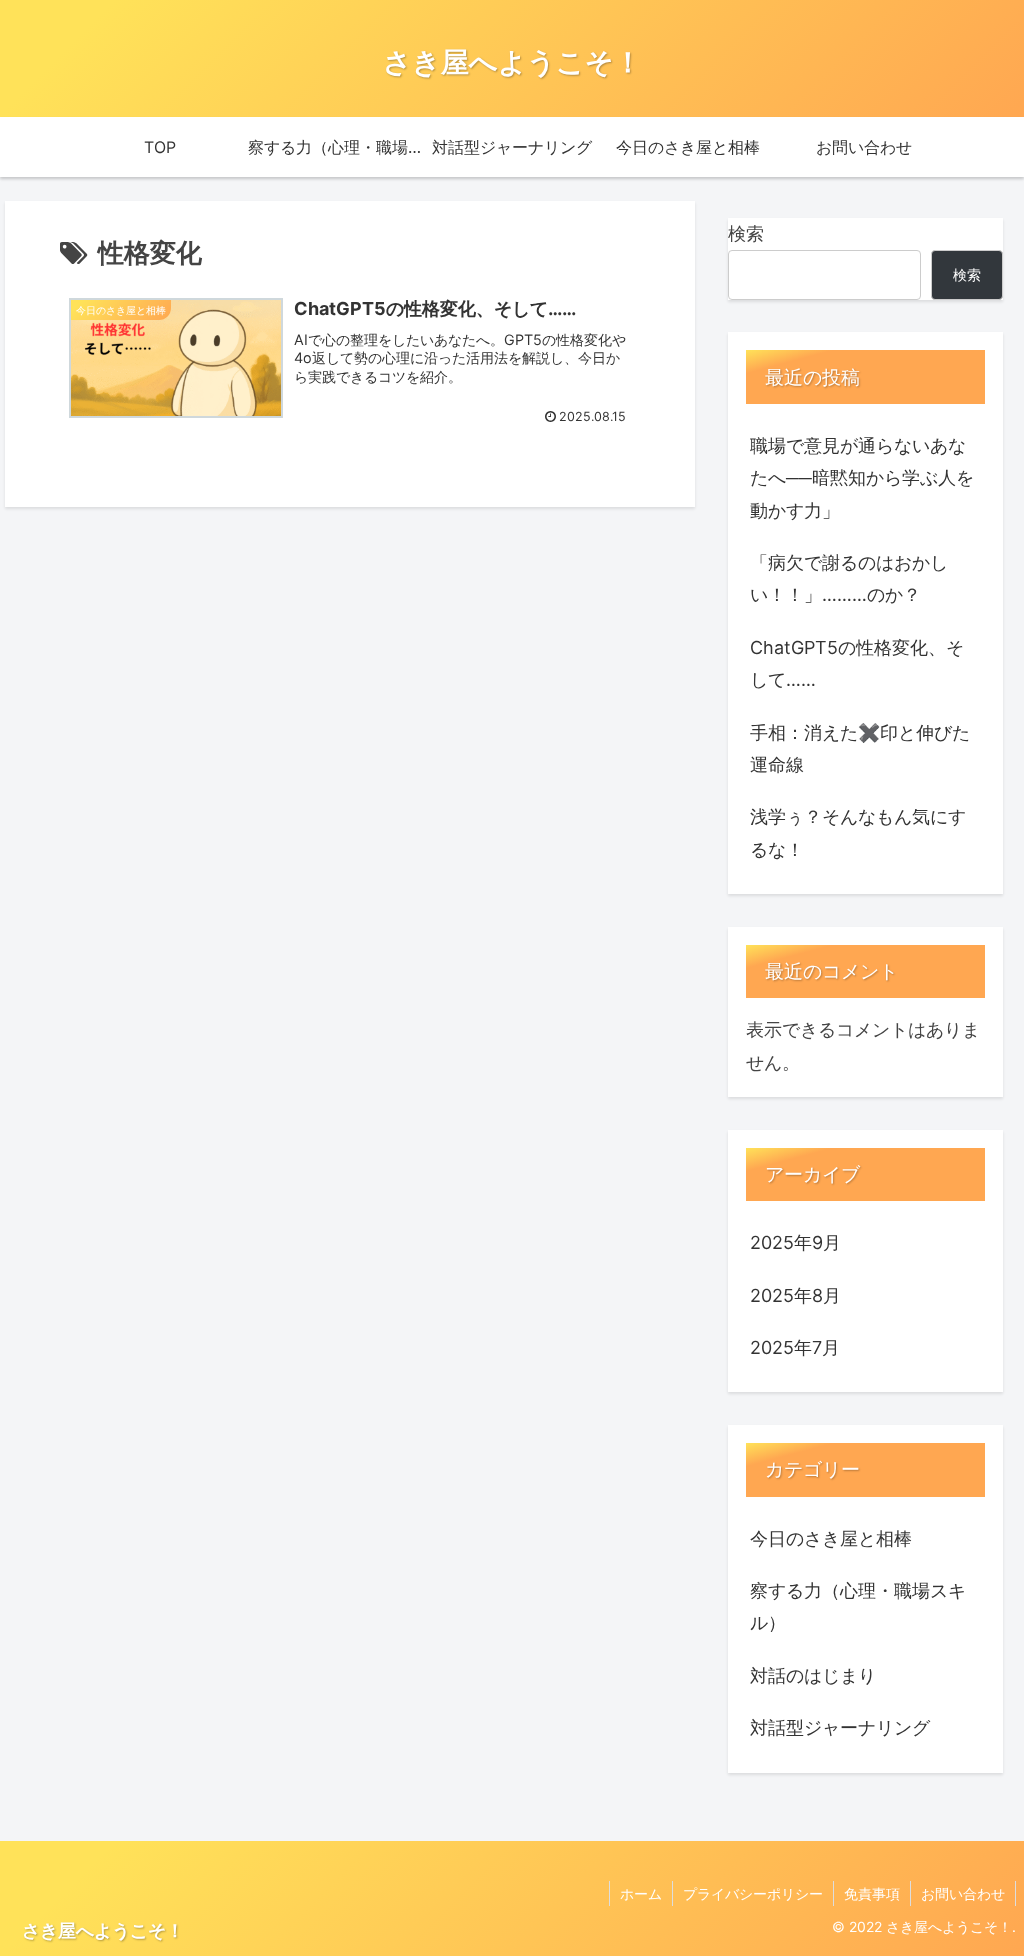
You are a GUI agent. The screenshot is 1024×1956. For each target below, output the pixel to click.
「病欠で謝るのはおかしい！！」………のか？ (849, 578)
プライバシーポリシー (753, 1893)
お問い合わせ (963, 1893)
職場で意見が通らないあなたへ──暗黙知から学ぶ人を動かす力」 (862, 478)
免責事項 (872, 1893)
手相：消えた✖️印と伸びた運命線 (860, 748)
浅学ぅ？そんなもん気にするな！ (858, 832)
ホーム (641, 1893)
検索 (746, 233)
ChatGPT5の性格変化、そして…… (857, 663)
